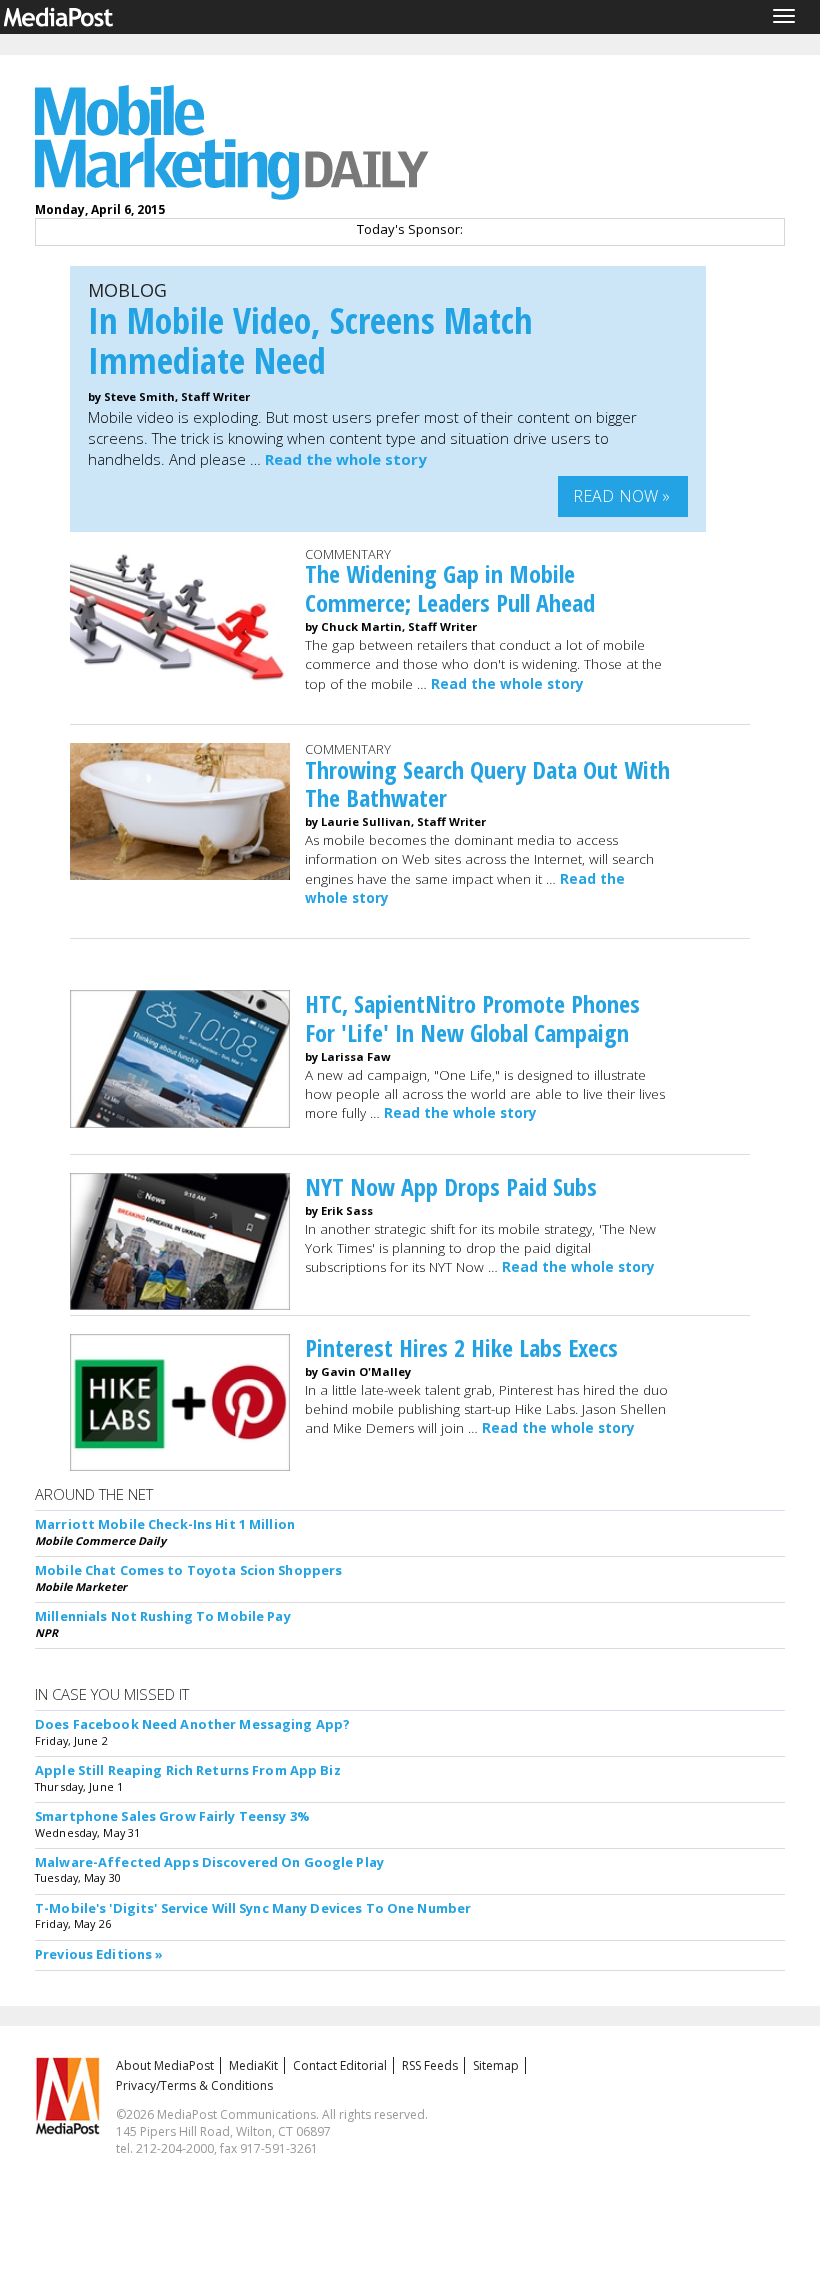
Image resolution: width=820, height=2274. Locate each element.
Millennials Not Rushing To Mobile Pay (163, 1616)
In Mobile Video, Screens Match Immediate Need (310, 340)
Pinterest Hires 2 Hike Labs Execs (461, 1347)
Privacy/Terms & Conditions (194, 2085)
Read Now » (622, 496)
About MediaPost (165, 2065)
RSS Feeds (430, 2065)
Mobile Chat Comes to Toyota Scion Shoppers (188, 1570)
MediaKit (253, 2065)
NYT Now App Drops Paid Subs (451, 1186)
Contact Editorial (340, 2065)
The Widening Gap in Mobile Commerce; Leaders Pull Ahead (450, 588)
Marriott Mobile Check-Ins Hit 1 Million (165, 1524)
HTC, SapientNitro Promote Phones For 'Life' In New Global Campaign (472, 1018)
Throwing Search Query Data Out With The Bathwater (487, 784)
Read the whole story (346, 459)
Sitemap (496, 2065)
